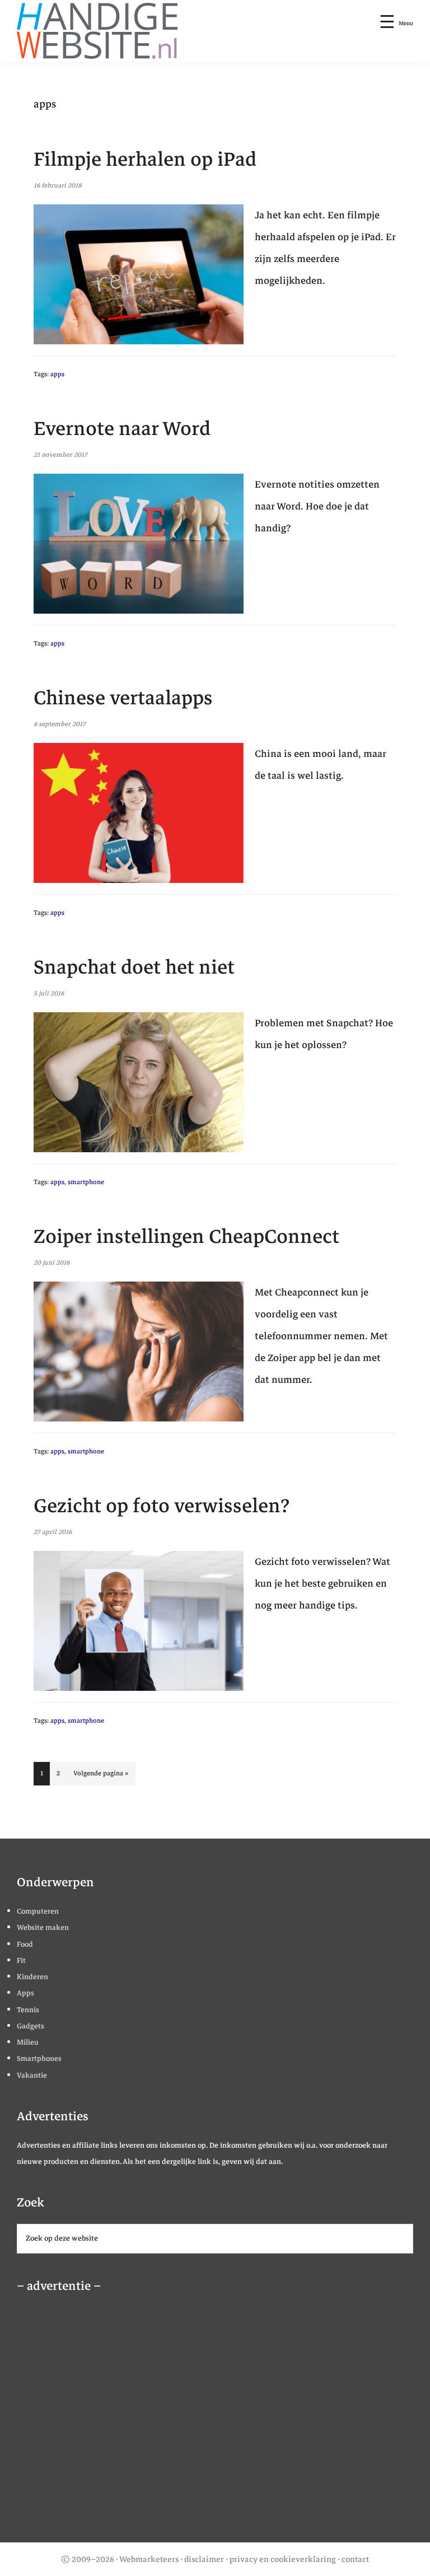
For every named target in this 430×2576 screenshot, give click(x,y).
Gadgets (31, 2026)
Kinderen (32, 1977)
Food (25, 1944)
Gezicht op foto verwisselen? (162, 1506)
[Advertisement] (98, 2421)
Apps (25, 1993)
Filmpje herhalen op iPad (145, 159)
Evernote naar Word (122, 429)
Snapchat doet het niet (134, 967)
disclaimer (204, 2559)
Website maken (43, 1928)
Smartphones (39, 2059)
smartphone (86, 1182)
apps (57, 374)
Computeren (38, 1911)
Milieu (28, 2042)
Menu (406, 23)
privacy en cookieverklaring (283, 2559)
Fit (21, 1961)
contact (355, 2559)
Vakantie (32, 2075)
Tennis (28, 2010)
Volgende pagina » (101, 1776)
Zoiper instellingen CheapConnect (186, 1236)
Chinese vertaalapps (123, 698)
